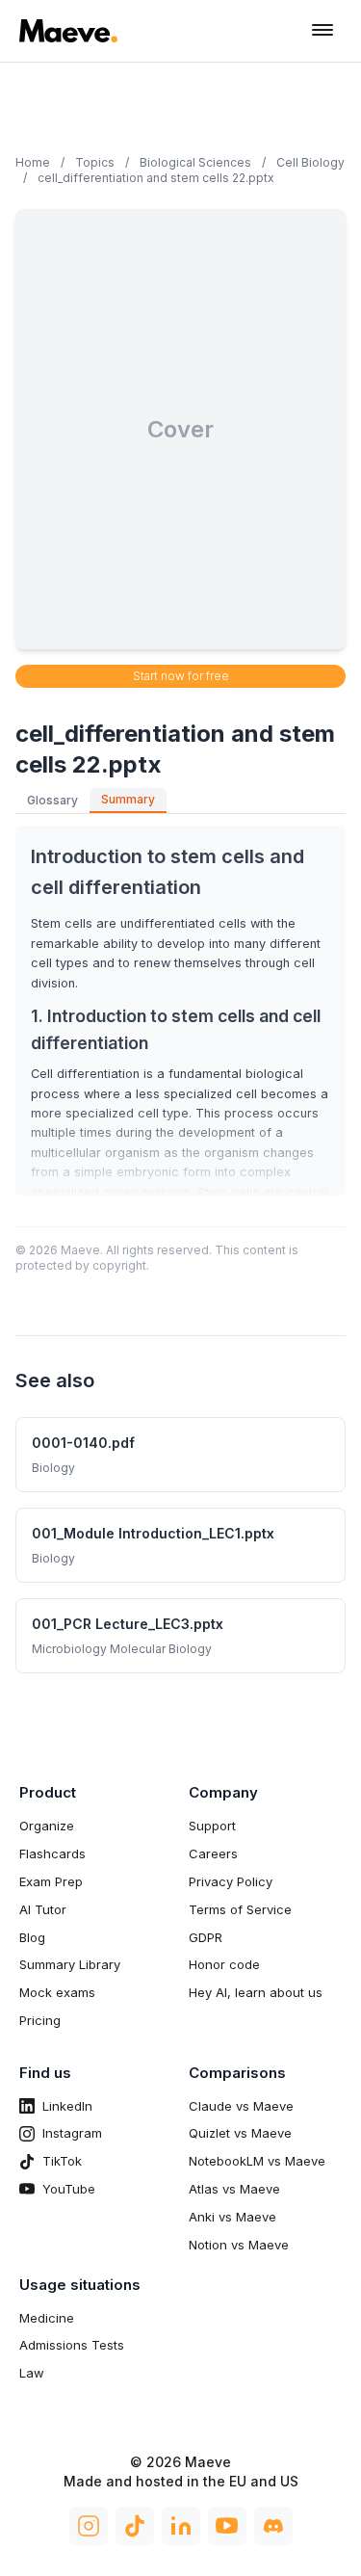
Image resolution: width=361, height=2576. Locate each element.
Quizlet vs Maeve (240, 2133)
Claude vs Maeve (241, 2106)
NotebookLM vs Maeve (257, 2161)
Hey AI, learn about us (256, 1992)
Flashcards (52, 1853)
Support (212, 1826)
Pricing (40, 2020)
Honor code (224, 1964)
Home (33, 162)
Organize (47, 1826)
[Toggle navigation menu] (322, 31)
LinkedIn (67, 2106)
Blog (32, 1937)
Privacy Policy (231, 1881)
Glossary (52, 800)
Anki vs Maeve (232, 2217)
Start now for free (181, 676)
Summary (128, 799)
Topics (95, 162)
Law (32, 2373)
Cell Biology (310, 162)
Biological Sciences (195, 162)
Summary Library (70, 1964)
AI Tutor (43, 1909)
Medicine (47, 2318)
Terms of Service (240, 1909)
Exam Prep (51, 1881)
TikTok (62, 2161)
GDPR (206, 1937)
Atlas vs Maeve (234, 2189)
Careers (213, 1853)
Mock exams (57, 1992)
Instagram (72, 2133)
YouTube (69, 2189)
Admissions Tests (72, 2345)
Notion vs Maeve (239, 2245)
